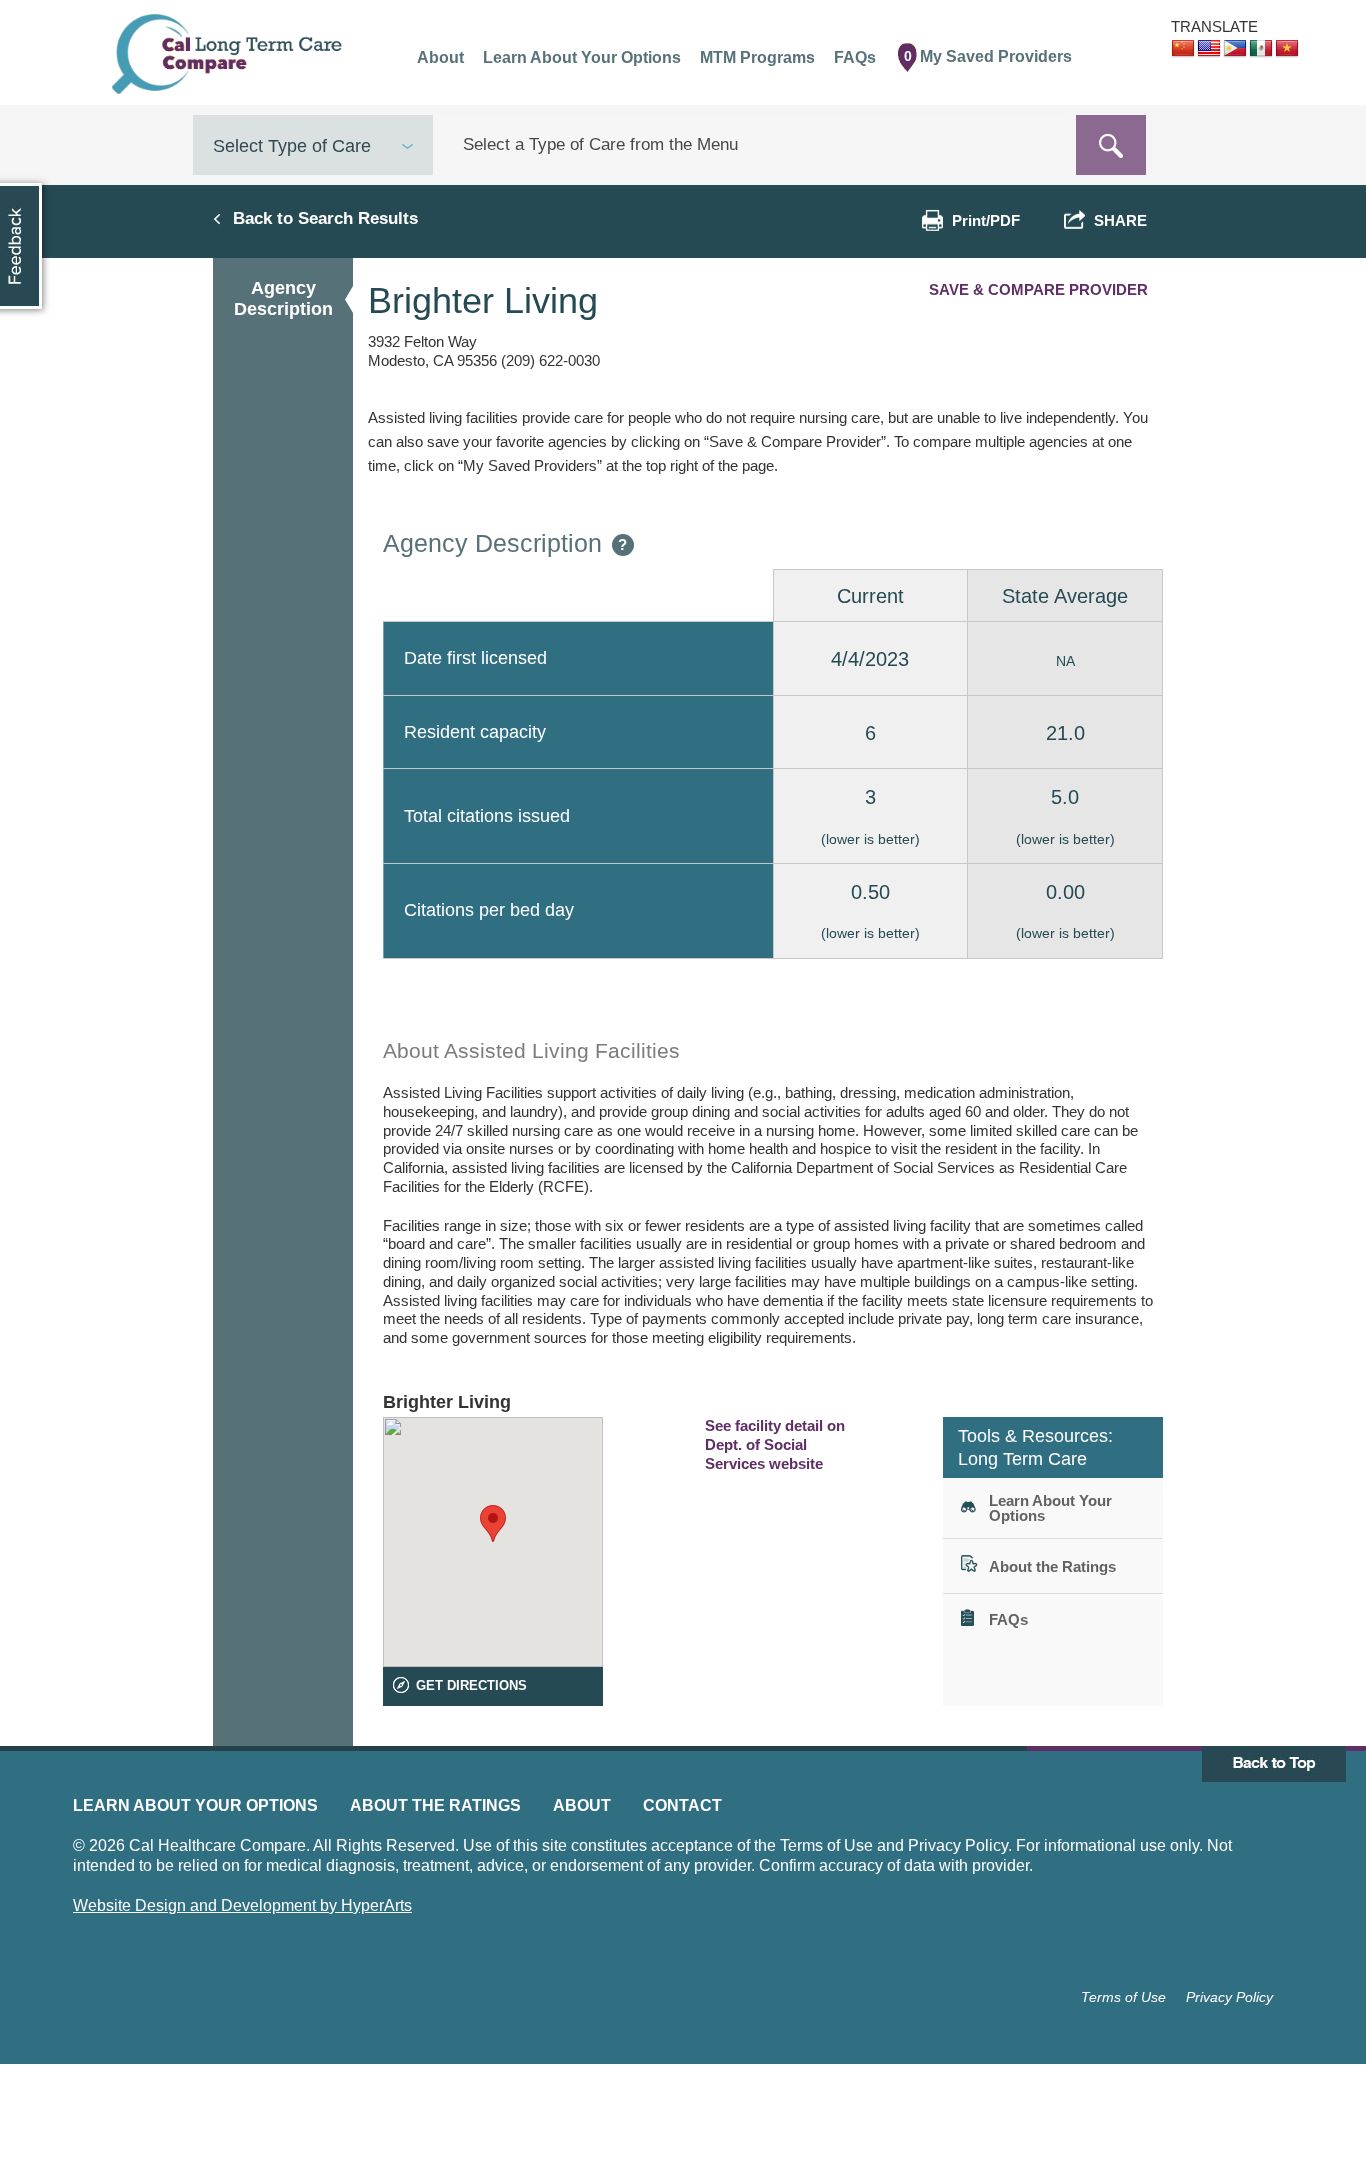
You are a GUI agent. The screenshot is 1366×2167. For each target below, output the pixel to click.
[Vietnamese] (1287, 49)
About (582, 1805)
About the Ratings (435, 1805)
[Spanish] (1261, 49)
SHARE (1116, 220)
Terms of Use (1123, 1997)
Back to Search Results (325, 218)
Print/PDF (986, 220)
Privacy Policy (1229, 1997)
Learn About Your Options (195, 1805)
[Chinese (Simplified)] (1183, 49)
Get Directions (471, 1685)
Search (1111, 145)
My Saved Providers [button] (988, 56)
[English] (1209, 49)
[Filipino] (1235, 49)
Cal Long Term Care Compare (229, 54)
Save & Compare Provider (1038, 289)
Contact (682, 1805)
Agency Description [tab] (283, 298)
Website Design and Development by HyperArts (242, 1905)
